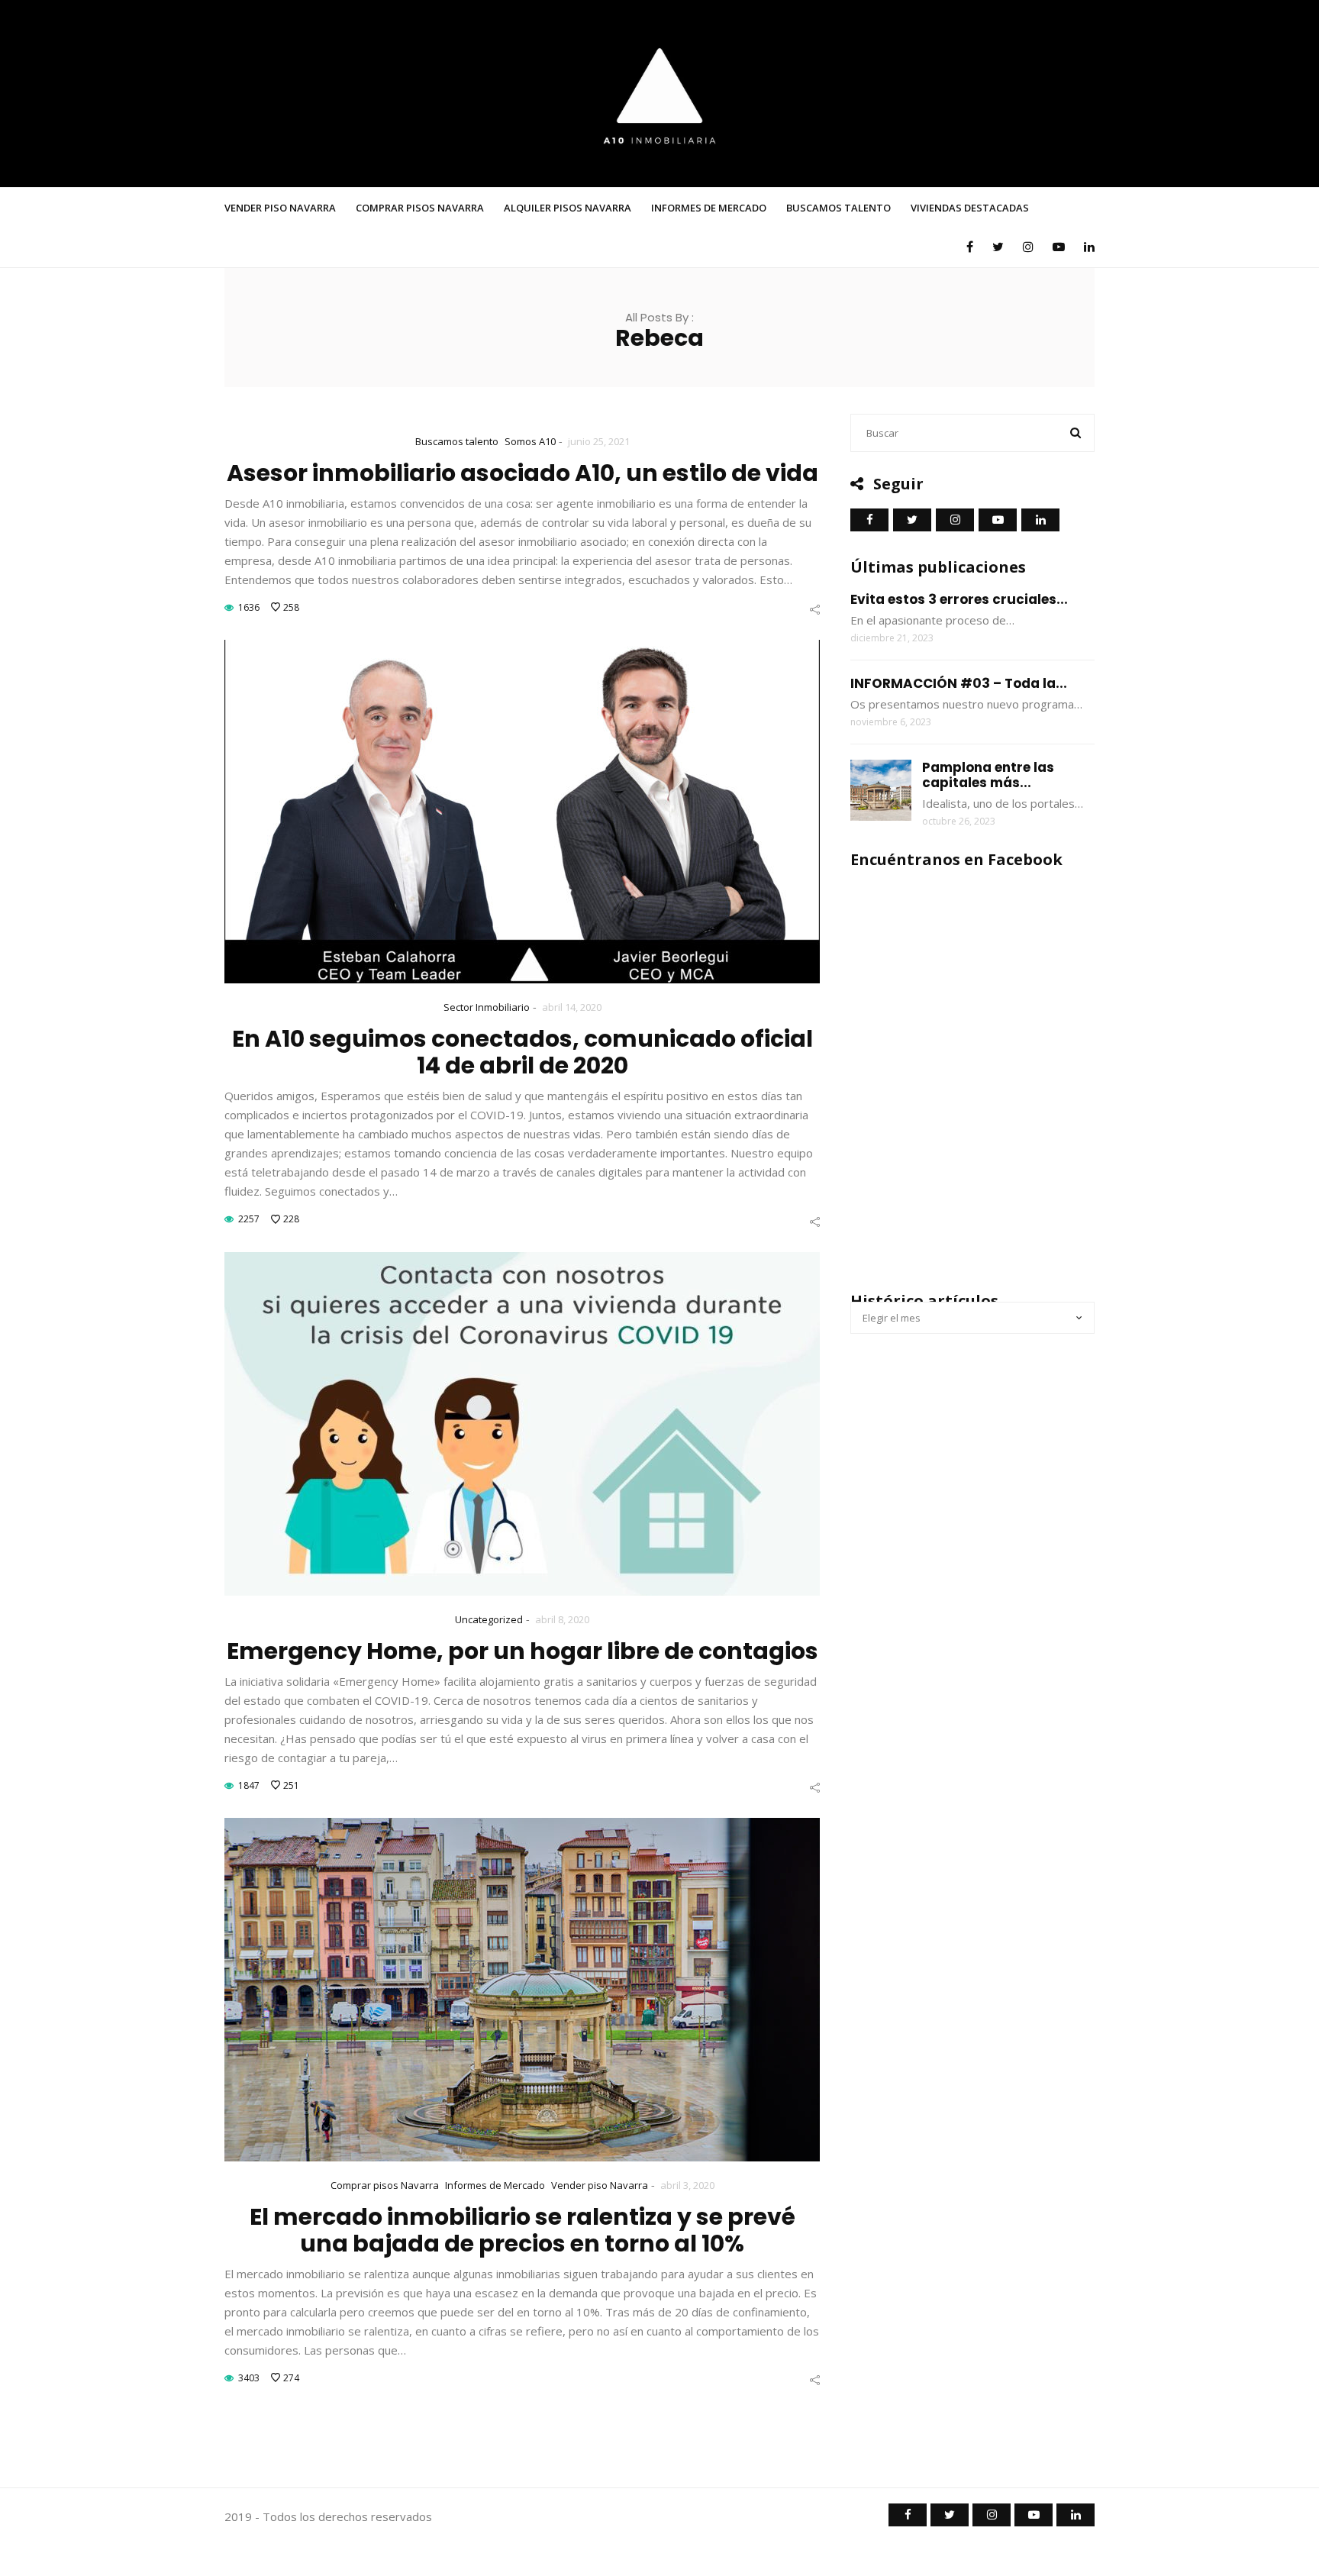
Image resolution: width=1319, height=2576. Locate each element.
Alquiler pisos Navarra (568, 208)
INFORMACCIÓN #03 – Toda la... (959, 683)
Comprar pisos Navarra (420, 208)
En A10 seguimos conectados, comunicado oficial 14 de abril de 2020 (522, 1052)
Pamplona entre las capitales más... (988, 775)
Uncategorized (489, 1619)
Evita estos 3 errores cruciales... (959, 599)
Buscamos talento (838, 208)
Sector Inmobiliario (487, 1007)
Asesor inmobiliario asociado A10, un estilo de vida (522, 473)
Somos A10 (530, 441)
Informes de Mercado (709, 208)
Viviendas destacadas (970, 208)
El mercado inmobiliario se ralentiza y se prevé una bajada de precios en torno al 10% (522, 2230)
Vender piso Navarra (280, 208)
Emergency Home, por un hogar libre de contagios (522, 1651)
